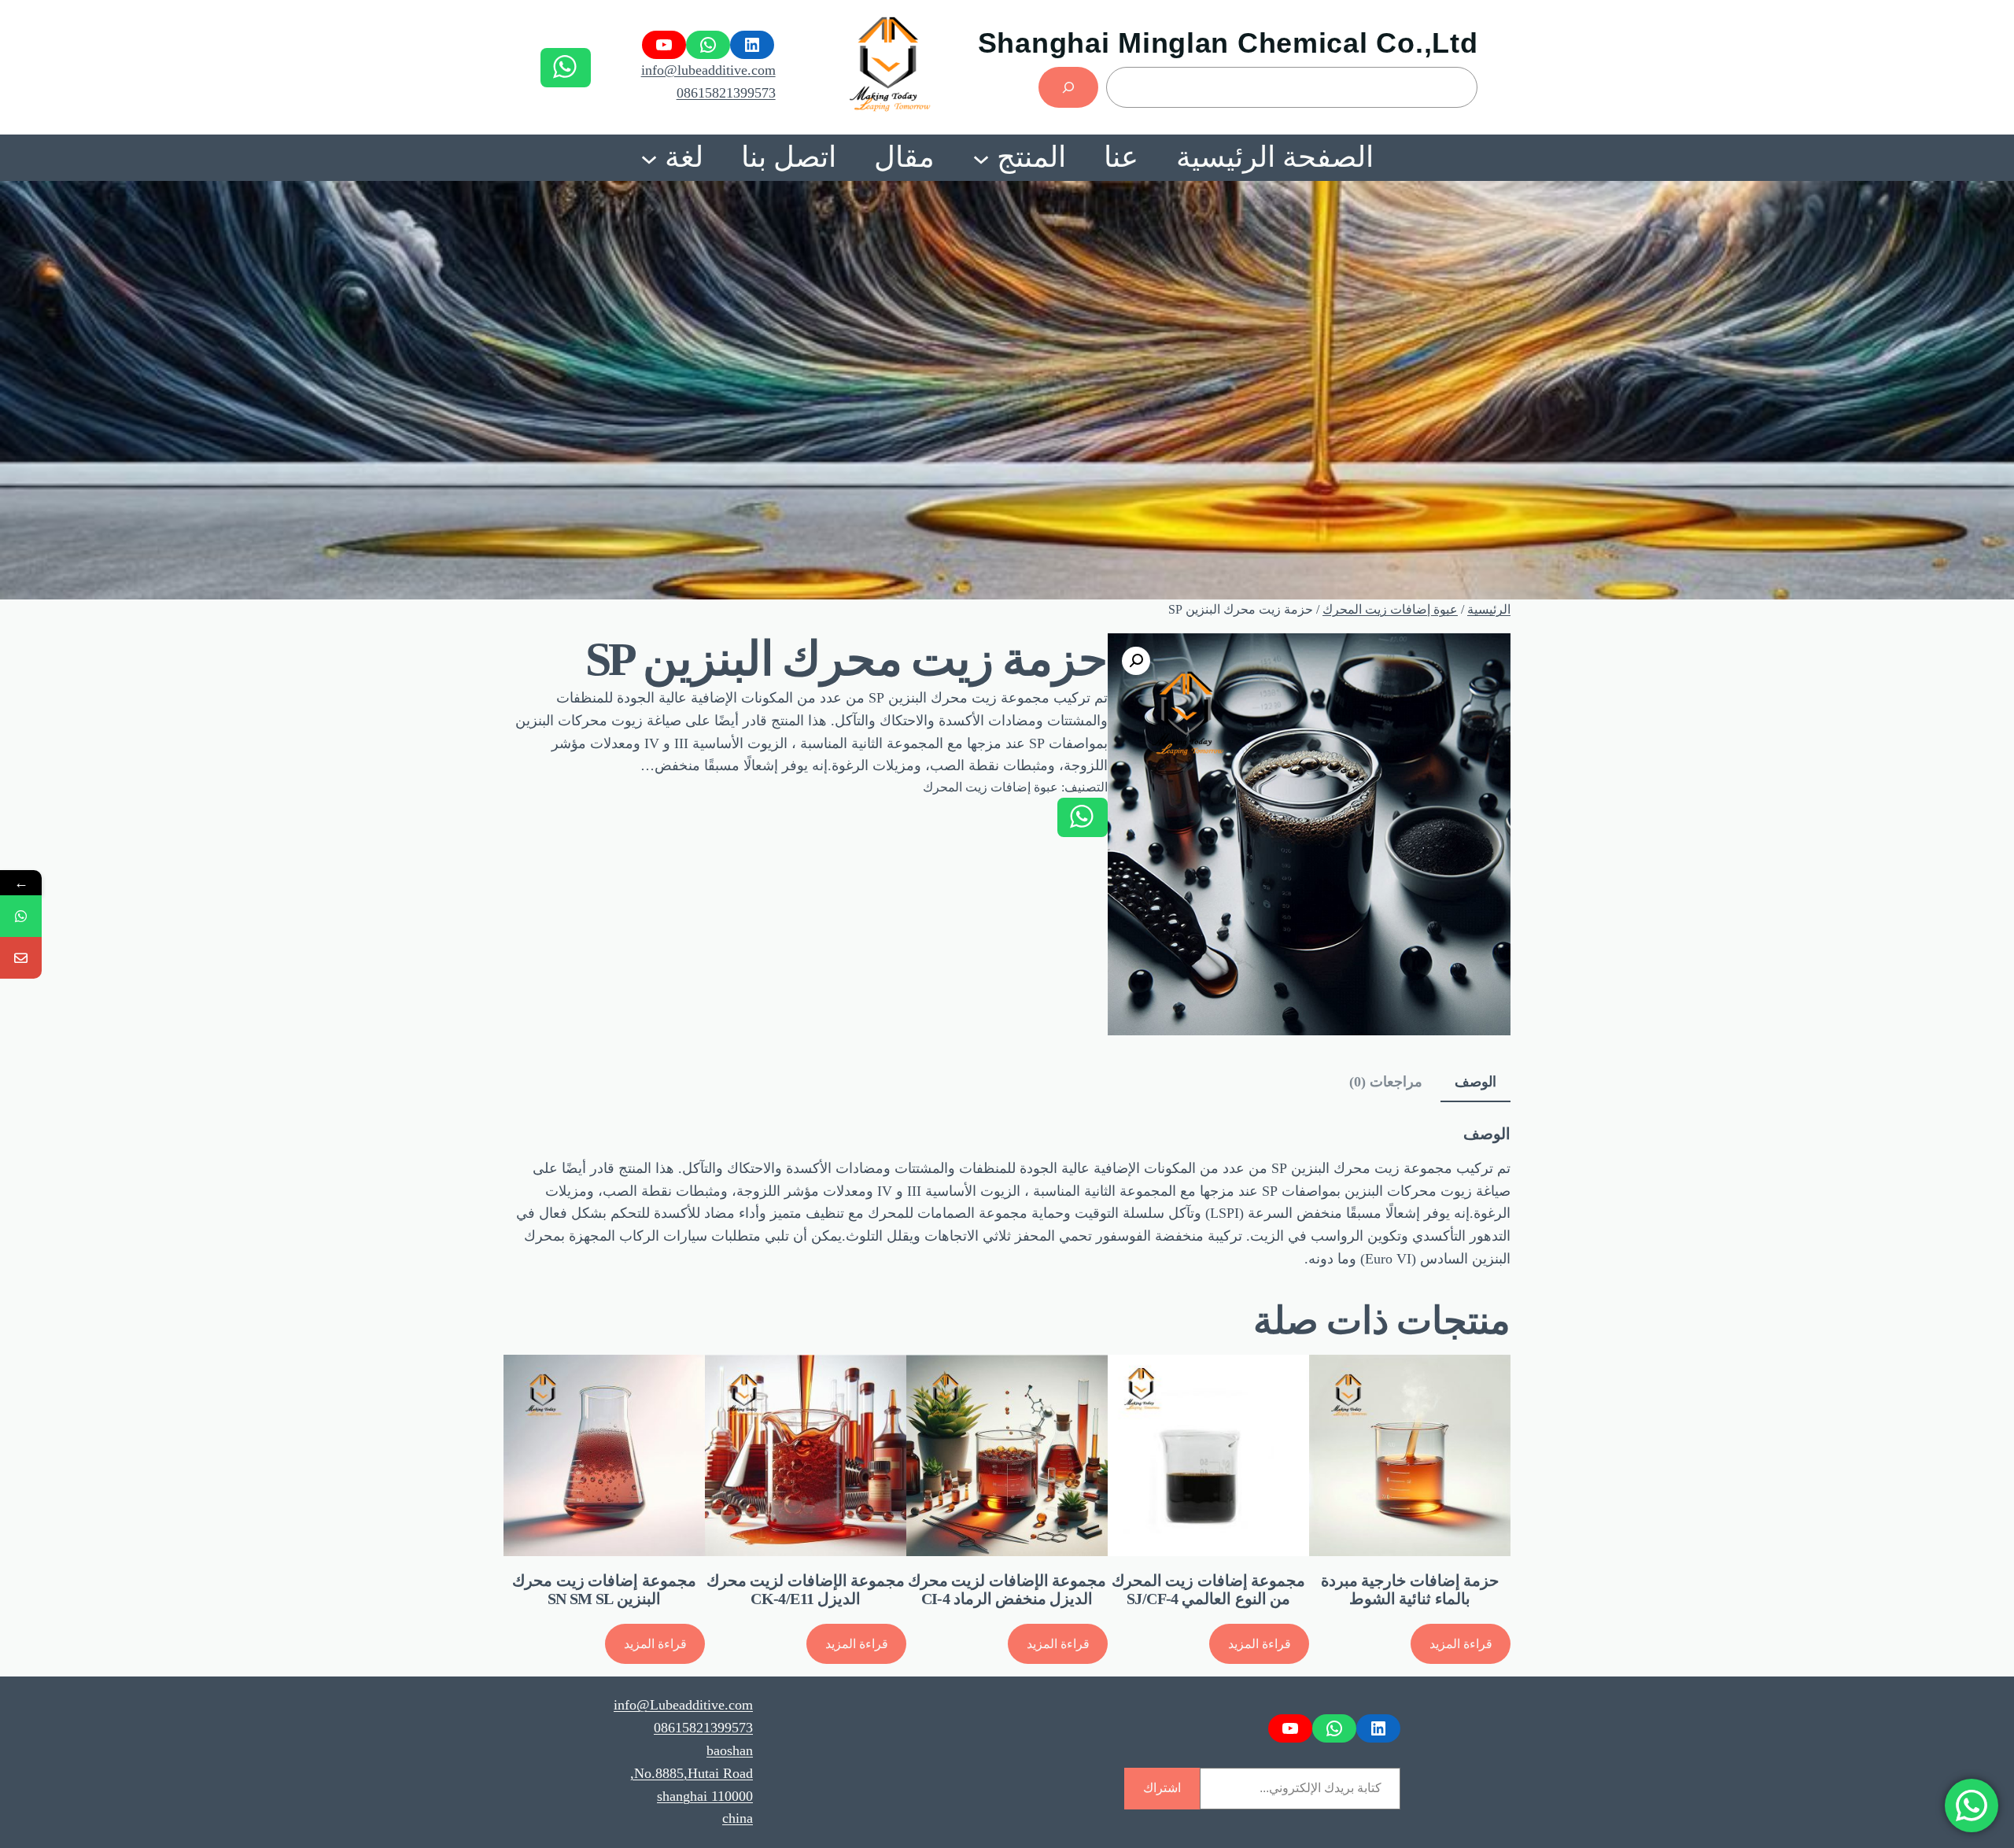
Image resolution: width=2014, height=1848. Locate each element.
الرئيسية (1489, 609)
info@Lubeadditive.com (683, 1705)
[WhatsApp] (21, 916)
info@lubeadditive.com (708, 70)
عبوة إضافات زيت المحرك (1390, 609)
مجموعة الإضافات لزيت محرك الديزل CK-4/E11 (806, 1590)
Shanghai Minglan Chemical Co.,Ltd (1228, 43)
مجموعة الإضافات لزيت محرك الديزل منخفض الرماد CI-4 (1007, 1590)
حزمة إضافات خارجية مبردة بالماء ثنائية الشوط (1410, 1590)
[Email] (21, 958)
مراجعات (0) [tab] (1386, 1082)
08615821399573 (726, 93)
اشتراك (1162, 1788)
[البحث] (1068, 87)
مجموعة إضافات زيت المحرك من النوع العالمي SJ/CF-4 (1208, 1590)
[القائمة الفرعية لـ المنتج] (981, 157)
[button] (1136, 661)
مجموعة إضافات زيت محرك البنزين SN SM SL (604, 1590)
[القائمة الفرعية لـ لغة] (649, 157)
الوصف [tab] (1475, 1082)
